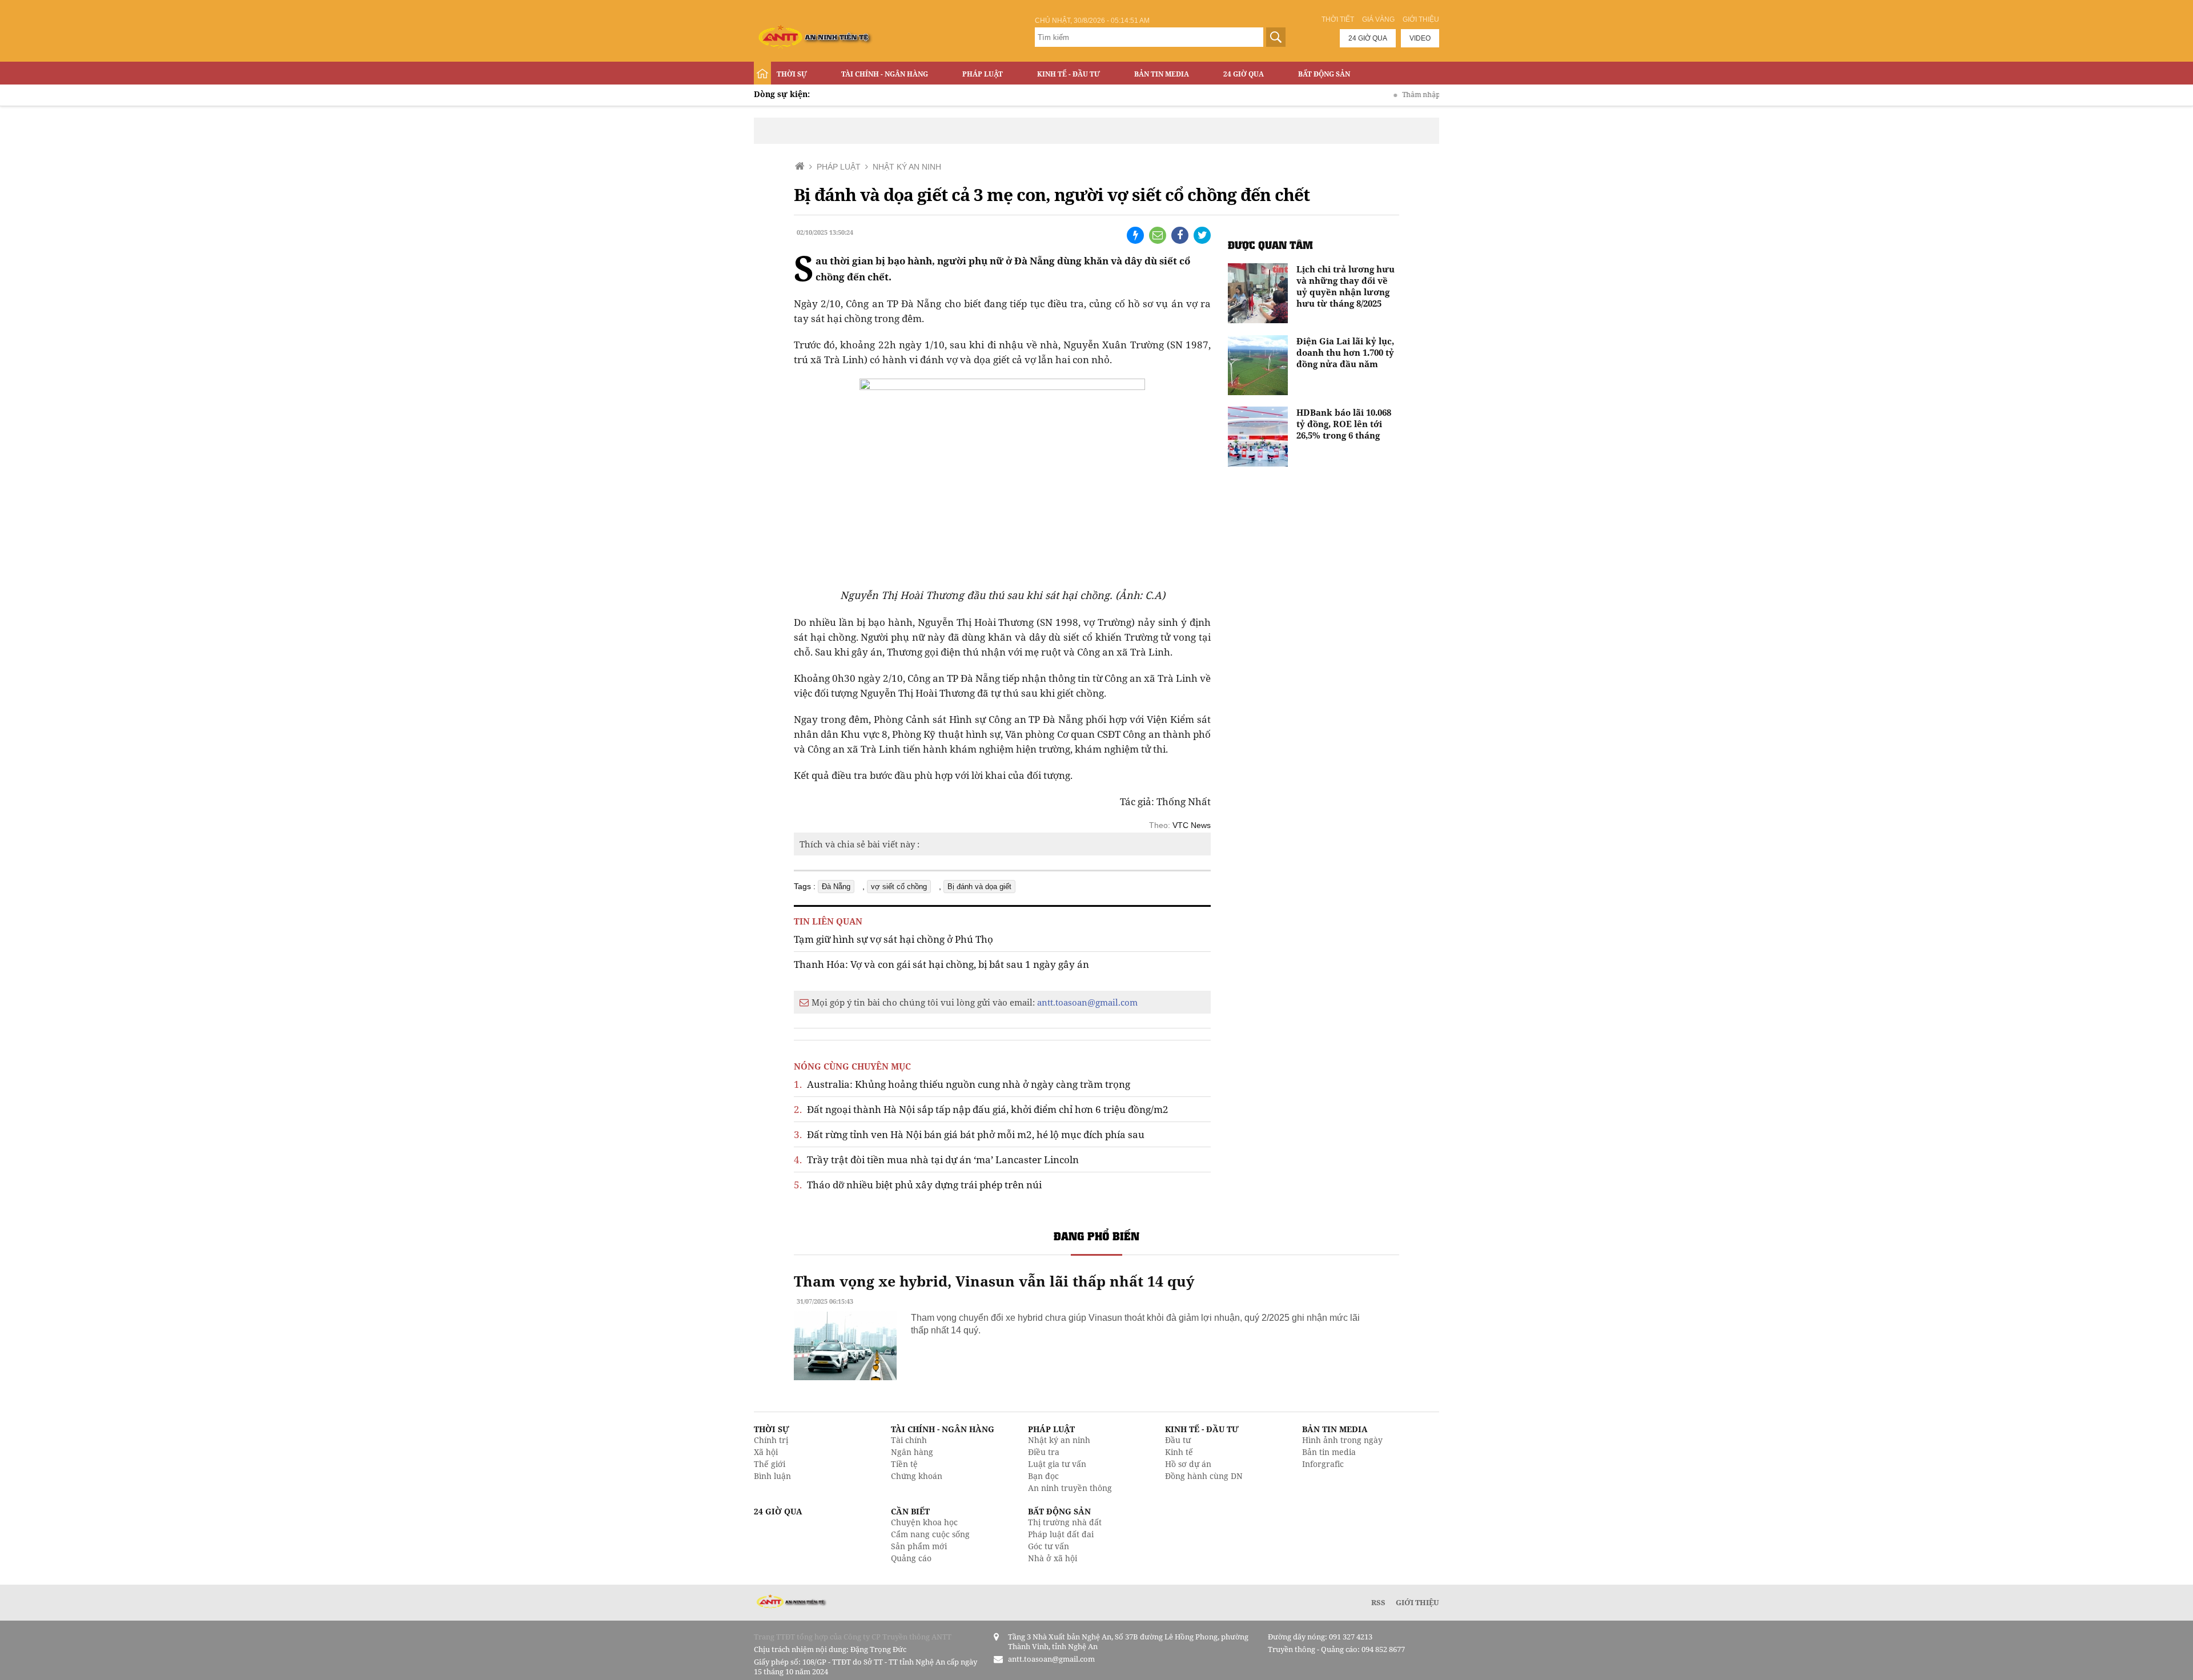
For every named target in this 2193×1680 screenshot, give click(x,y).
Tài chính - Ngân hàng (885, 74)
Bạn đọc (1043, 1476)
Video (1420, 38)
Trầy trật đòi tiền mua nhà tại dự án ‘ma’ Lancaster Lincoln (936, 1159)
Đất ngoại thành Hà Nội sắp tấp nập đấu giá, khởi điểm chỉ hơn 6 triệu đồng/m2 (981, 1109)
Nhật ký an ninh (1059, 1440)
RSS (1378, 1602)
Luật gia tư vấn (1057, 1464)
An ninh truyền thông (1070, 1488)
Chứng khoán (917, 1476)
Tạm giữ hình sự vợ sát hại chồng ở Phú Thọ (893, 939)
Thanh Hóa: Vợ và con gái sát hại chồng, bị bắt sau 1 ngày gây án (941, 964)
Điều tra (1044, 1452)
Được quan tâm (1270, 245)
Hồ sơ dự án (1188, 1464)
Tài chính (909, 1440)
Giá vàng (1378, 19)
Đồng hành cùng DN (1204, 1476)
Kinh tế (1179, 1452)
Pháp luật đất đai (1061, 1534)
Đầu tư (1178, 1440)
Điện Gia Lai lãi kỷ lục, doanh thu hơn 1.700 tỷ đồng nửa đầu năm (1345, 352)
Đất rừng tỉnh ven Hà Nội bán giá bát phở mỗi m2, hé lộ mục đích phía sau (969, 1134)
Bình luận (772, 1476)
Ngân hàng (912, 1452)
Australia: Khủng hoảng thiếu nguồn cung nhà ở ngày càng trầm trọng (962, 1084)
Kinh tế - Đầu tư (1069, 74)
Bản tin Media (1162, 74)
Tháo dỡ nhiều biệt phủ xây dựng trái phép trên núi (918, 1185)
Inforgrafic (1323, 1464)
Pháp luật (983, 74)
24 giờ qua (1368, 38)
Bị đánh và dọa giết (979, 887)
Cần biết (910, 1511)
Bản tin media (1329, 1452)
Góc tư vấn (1049, 1546)
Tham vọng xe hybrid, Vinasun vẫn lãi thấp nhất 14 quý (994, 1281)
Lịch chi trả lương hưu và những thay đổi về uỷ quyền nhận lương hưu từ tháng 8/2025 (1345, 286)
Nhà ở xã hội (1053, 1558)
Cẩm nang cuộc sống (930, 1534)
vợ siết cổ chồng (899, 887)
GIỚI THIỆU (1417, 1602)
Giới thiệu (1421, 19)
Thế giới (770, 1464)
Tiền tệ (904, 1464)
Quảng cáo (911, 1558)
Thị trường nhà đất (1065, 1522)
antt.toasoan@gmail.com (1087, 1002)
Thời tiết (1338, 19)
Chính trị (771, 1440)
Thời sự (792, 74)
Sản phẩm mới (919, 1546)
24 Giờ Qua (1244, 74)
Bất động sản (1324, 74)
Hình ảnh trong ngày (1342, 1440)
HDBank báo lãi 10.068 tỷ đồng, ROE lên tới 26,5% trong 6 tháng (1344, 424)
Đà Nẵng (836, 887)
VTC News (1192, 825)
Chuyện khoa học (924, 1522)
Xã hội (766, 1452)
